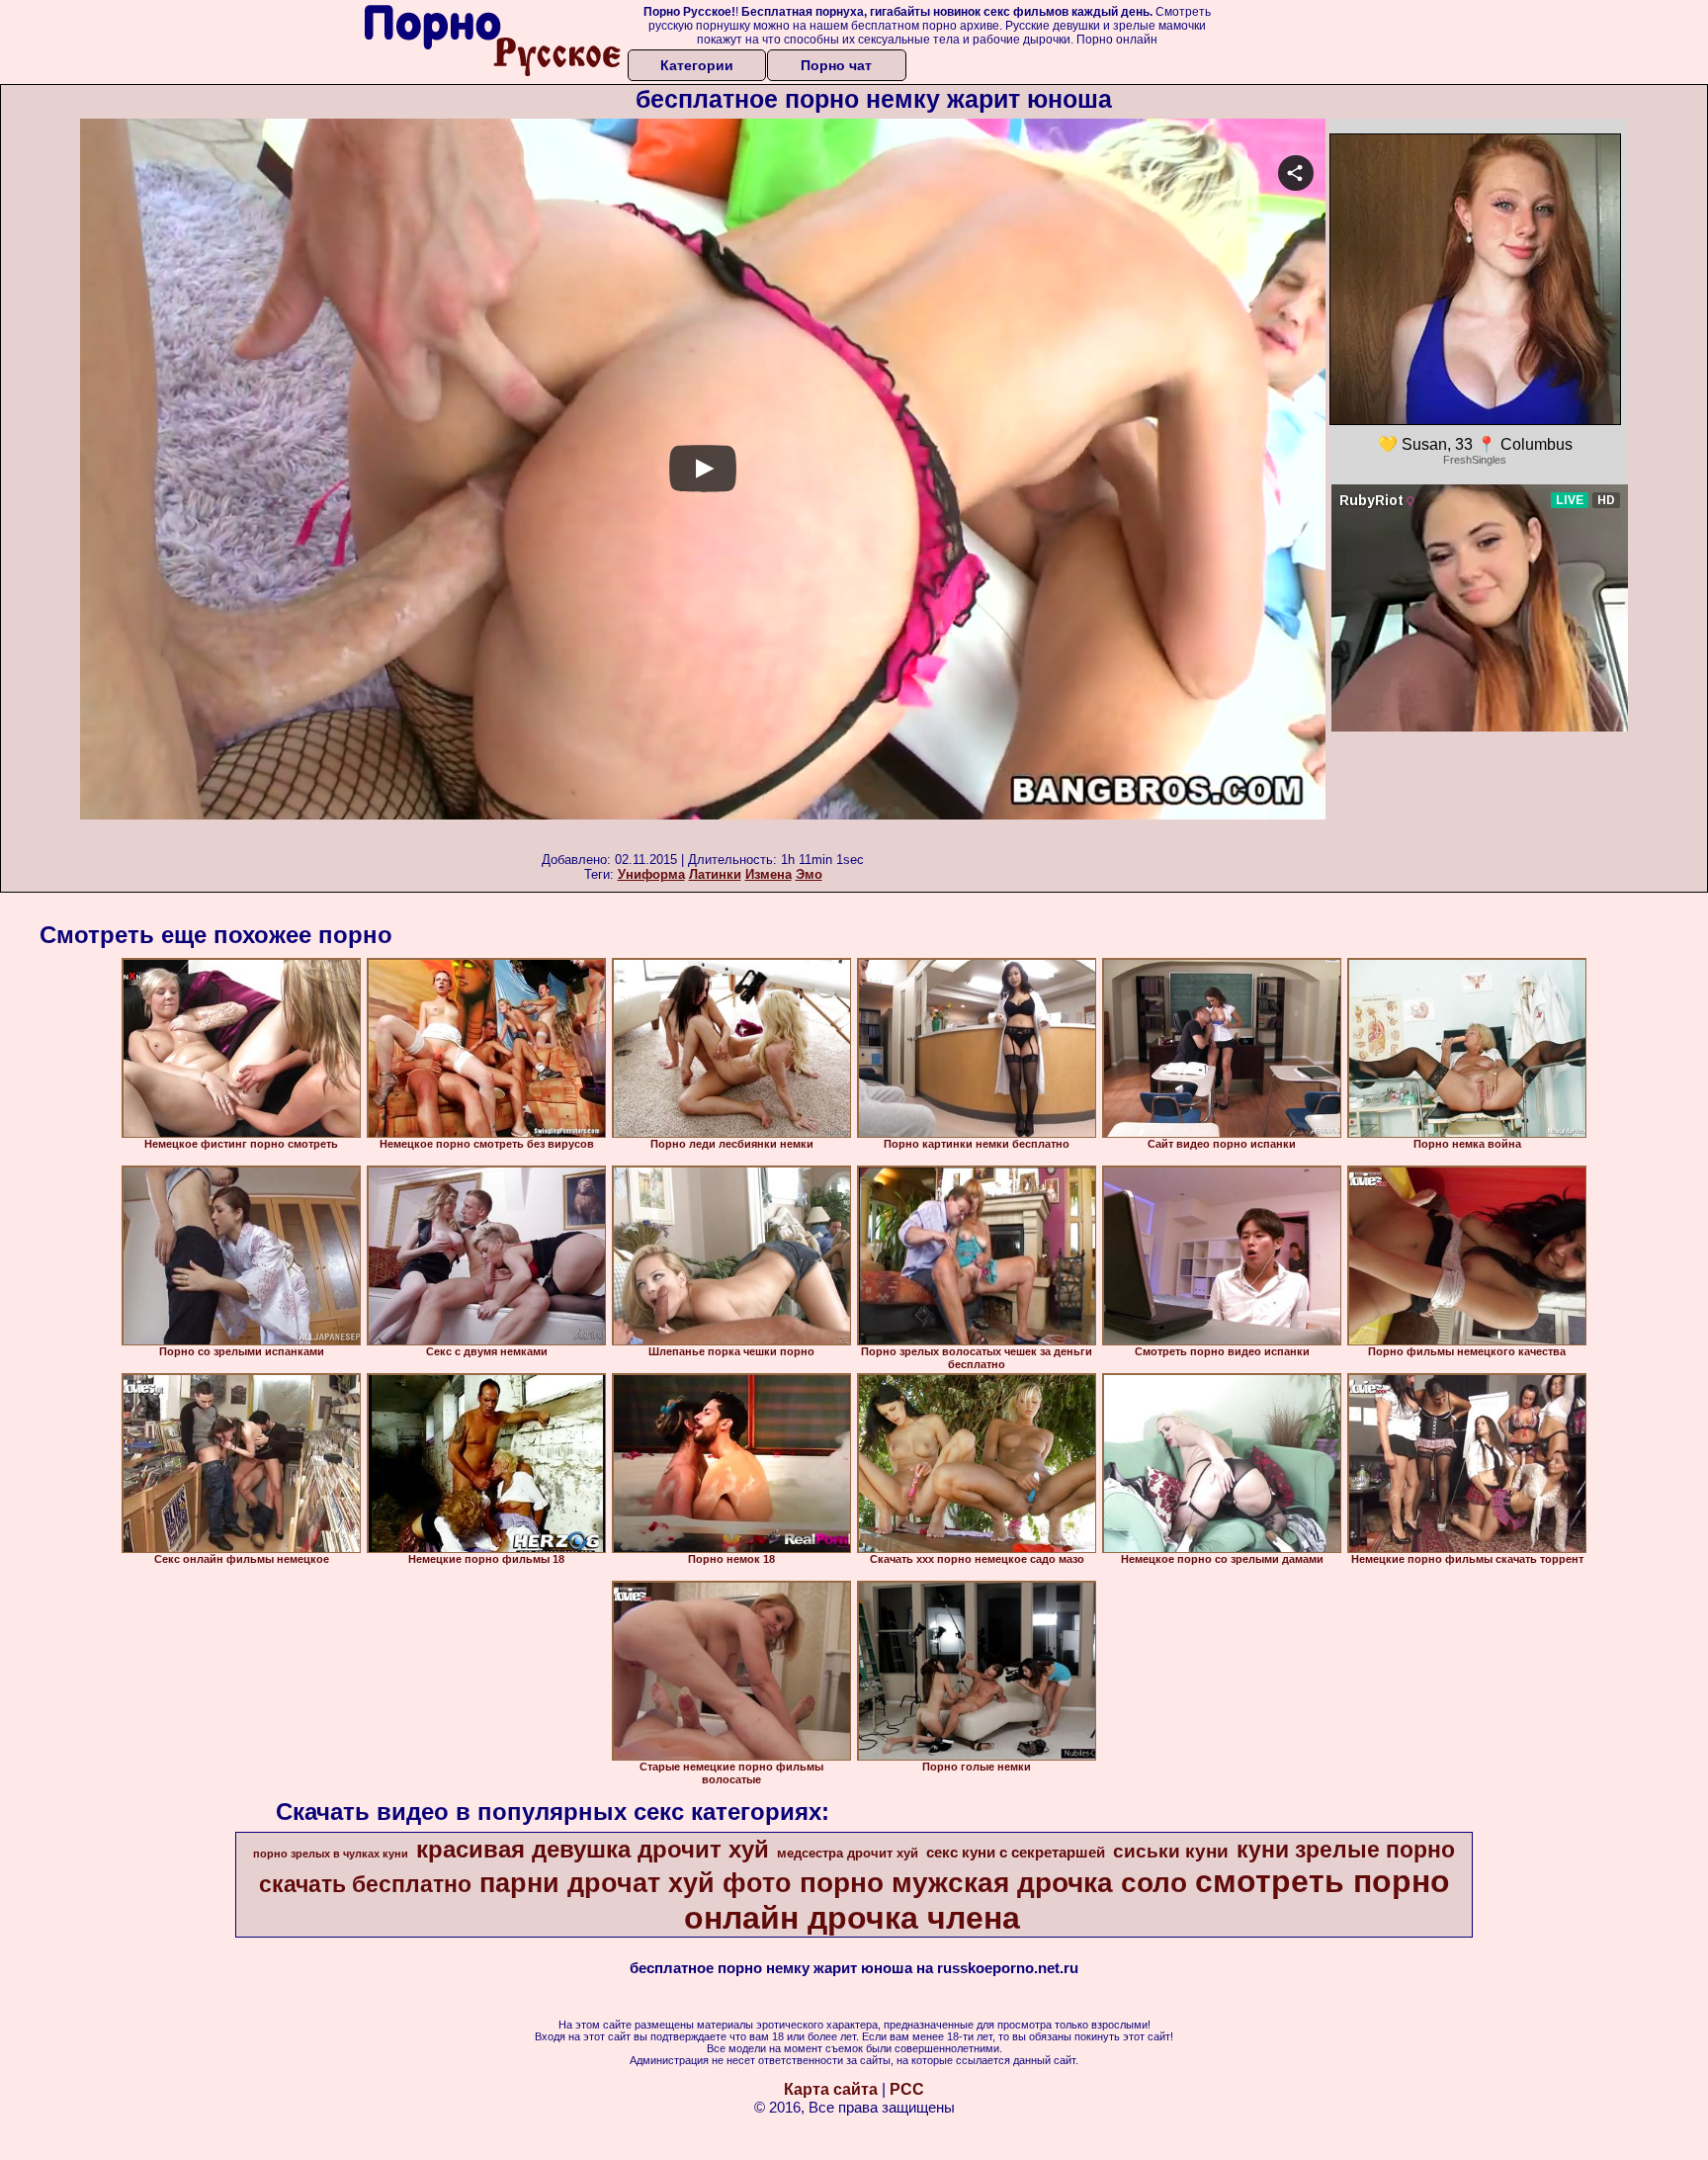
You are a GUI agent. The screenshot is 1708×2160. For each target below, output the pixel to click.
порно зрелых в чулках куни (331, 1854)
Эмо (809, 874)
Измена (769, 874)
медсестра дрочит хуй (848, 1853)
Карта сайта (831, 2089)
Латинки (715, 874)
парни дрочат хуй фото (636, 1883)
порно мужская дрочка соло (993, 1883)
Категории (697, 65)
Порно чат (836, 65)
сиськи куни (1171, 1851)
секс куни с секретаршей (1016, 1853)
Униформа (651, 874)
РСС (907, 2089)
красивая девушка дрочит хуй (593, 1849)
